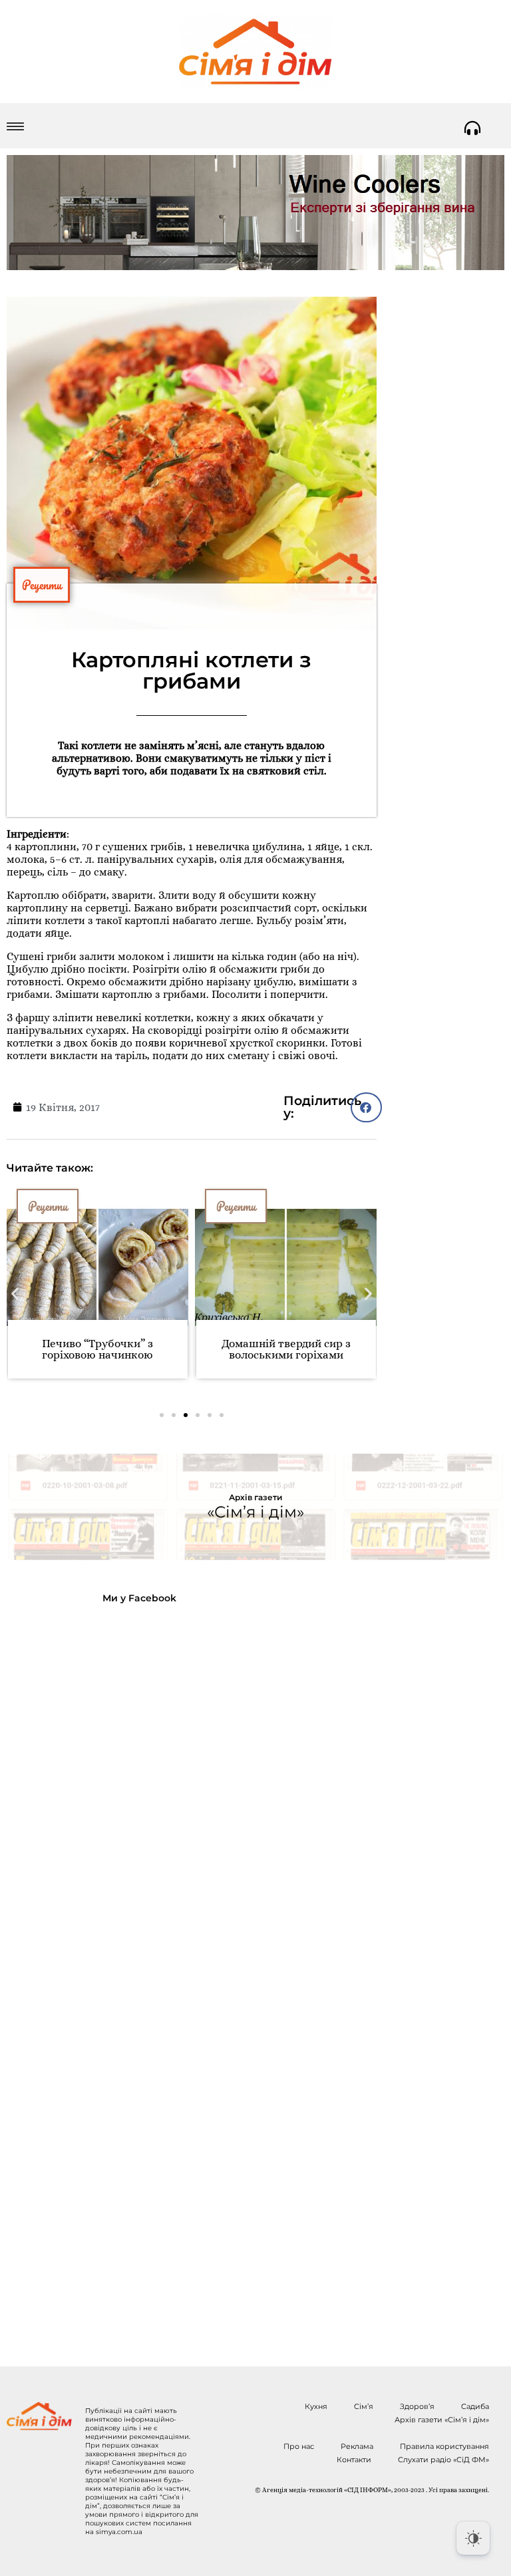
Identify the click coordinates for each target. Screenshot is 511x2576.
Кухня (316, 2406)
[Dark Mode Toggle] (473, 2538)
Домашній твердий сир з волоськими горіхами (98, 1349)
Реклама (357, 2446)
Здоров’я (417, 2406)
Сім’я (364, 2406)
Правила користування (444, 2446)
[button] (366, 1107)
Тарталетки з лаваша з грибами (286, 1349)
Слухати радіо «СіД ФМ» (443, 2460)
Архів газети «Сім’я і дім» (442, 2420)
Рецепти (42, 585)
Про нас (299, 2446)
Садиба (475, 2406)
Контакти (354, 2460)
